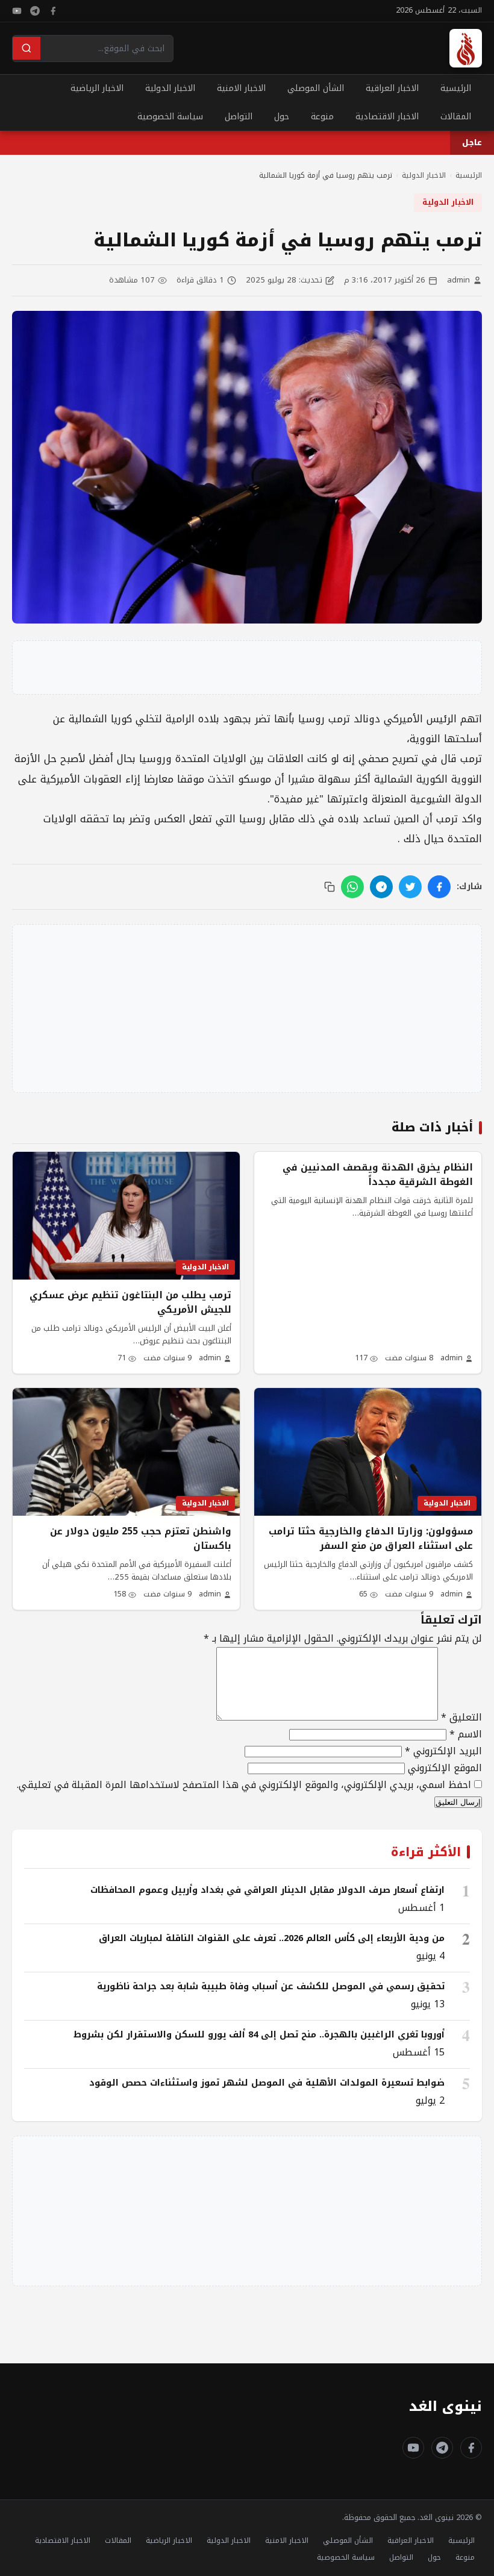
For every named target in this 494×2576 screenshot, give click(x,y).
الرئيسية (456, 88)
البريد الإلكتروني (443, 1751)
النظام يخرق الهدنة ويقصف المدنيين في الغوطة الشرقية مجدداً (378, 1175)
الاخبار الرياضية (97, 88)
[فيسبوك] (53, 11)
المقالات (456, 117)
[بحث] (27, 48)
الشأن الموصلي (316, 88)
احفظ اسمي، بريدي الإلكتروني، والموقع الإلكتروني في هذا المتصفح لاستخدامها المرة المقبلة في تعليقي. (244, 1785)
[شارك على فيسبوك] (439, 887)
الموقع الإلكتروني (445, 1768)
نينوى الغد (446, 2406)
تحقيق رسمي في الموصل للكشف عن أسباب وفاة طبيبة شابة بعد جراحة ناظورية (271, 1986)
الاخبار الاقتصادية (387, 117)
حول (282, 117)
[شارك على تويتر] (410, 887)
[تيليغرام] (35, 11)
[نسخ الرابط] (330, 887)
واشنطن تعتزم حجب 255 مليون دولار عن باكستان (141, 1539)
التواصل (239, 117)
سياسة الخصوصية (170, 117)
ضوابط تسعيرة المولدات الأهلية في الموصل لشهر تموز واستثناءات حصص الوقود (267, 2083)
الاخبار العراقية (392, 88)
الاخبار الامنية (241, 88)
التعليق (461, 1717)
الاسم (466, 1734)
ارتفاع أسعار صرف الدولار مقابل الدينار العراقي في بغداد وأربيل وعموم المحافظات (267, 1890)
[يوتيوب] (17, 11)
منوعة (322, 117)
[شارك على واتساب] (352, 887)
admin (458, 280)
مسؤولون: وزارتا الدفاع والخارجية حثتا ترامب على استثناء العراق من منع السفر (371, 1539)
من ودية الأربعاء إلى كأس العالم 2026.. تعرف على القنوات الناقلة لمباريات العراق (272, 1938)
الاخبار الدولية (170, 88)
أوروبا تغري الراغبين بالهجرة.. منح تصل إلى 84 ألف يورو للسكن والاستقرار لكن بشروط (259, 2034)
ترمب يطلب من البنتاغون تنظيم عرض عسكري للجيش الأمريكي (130, 1302)
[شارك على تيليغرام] (381, 887)
